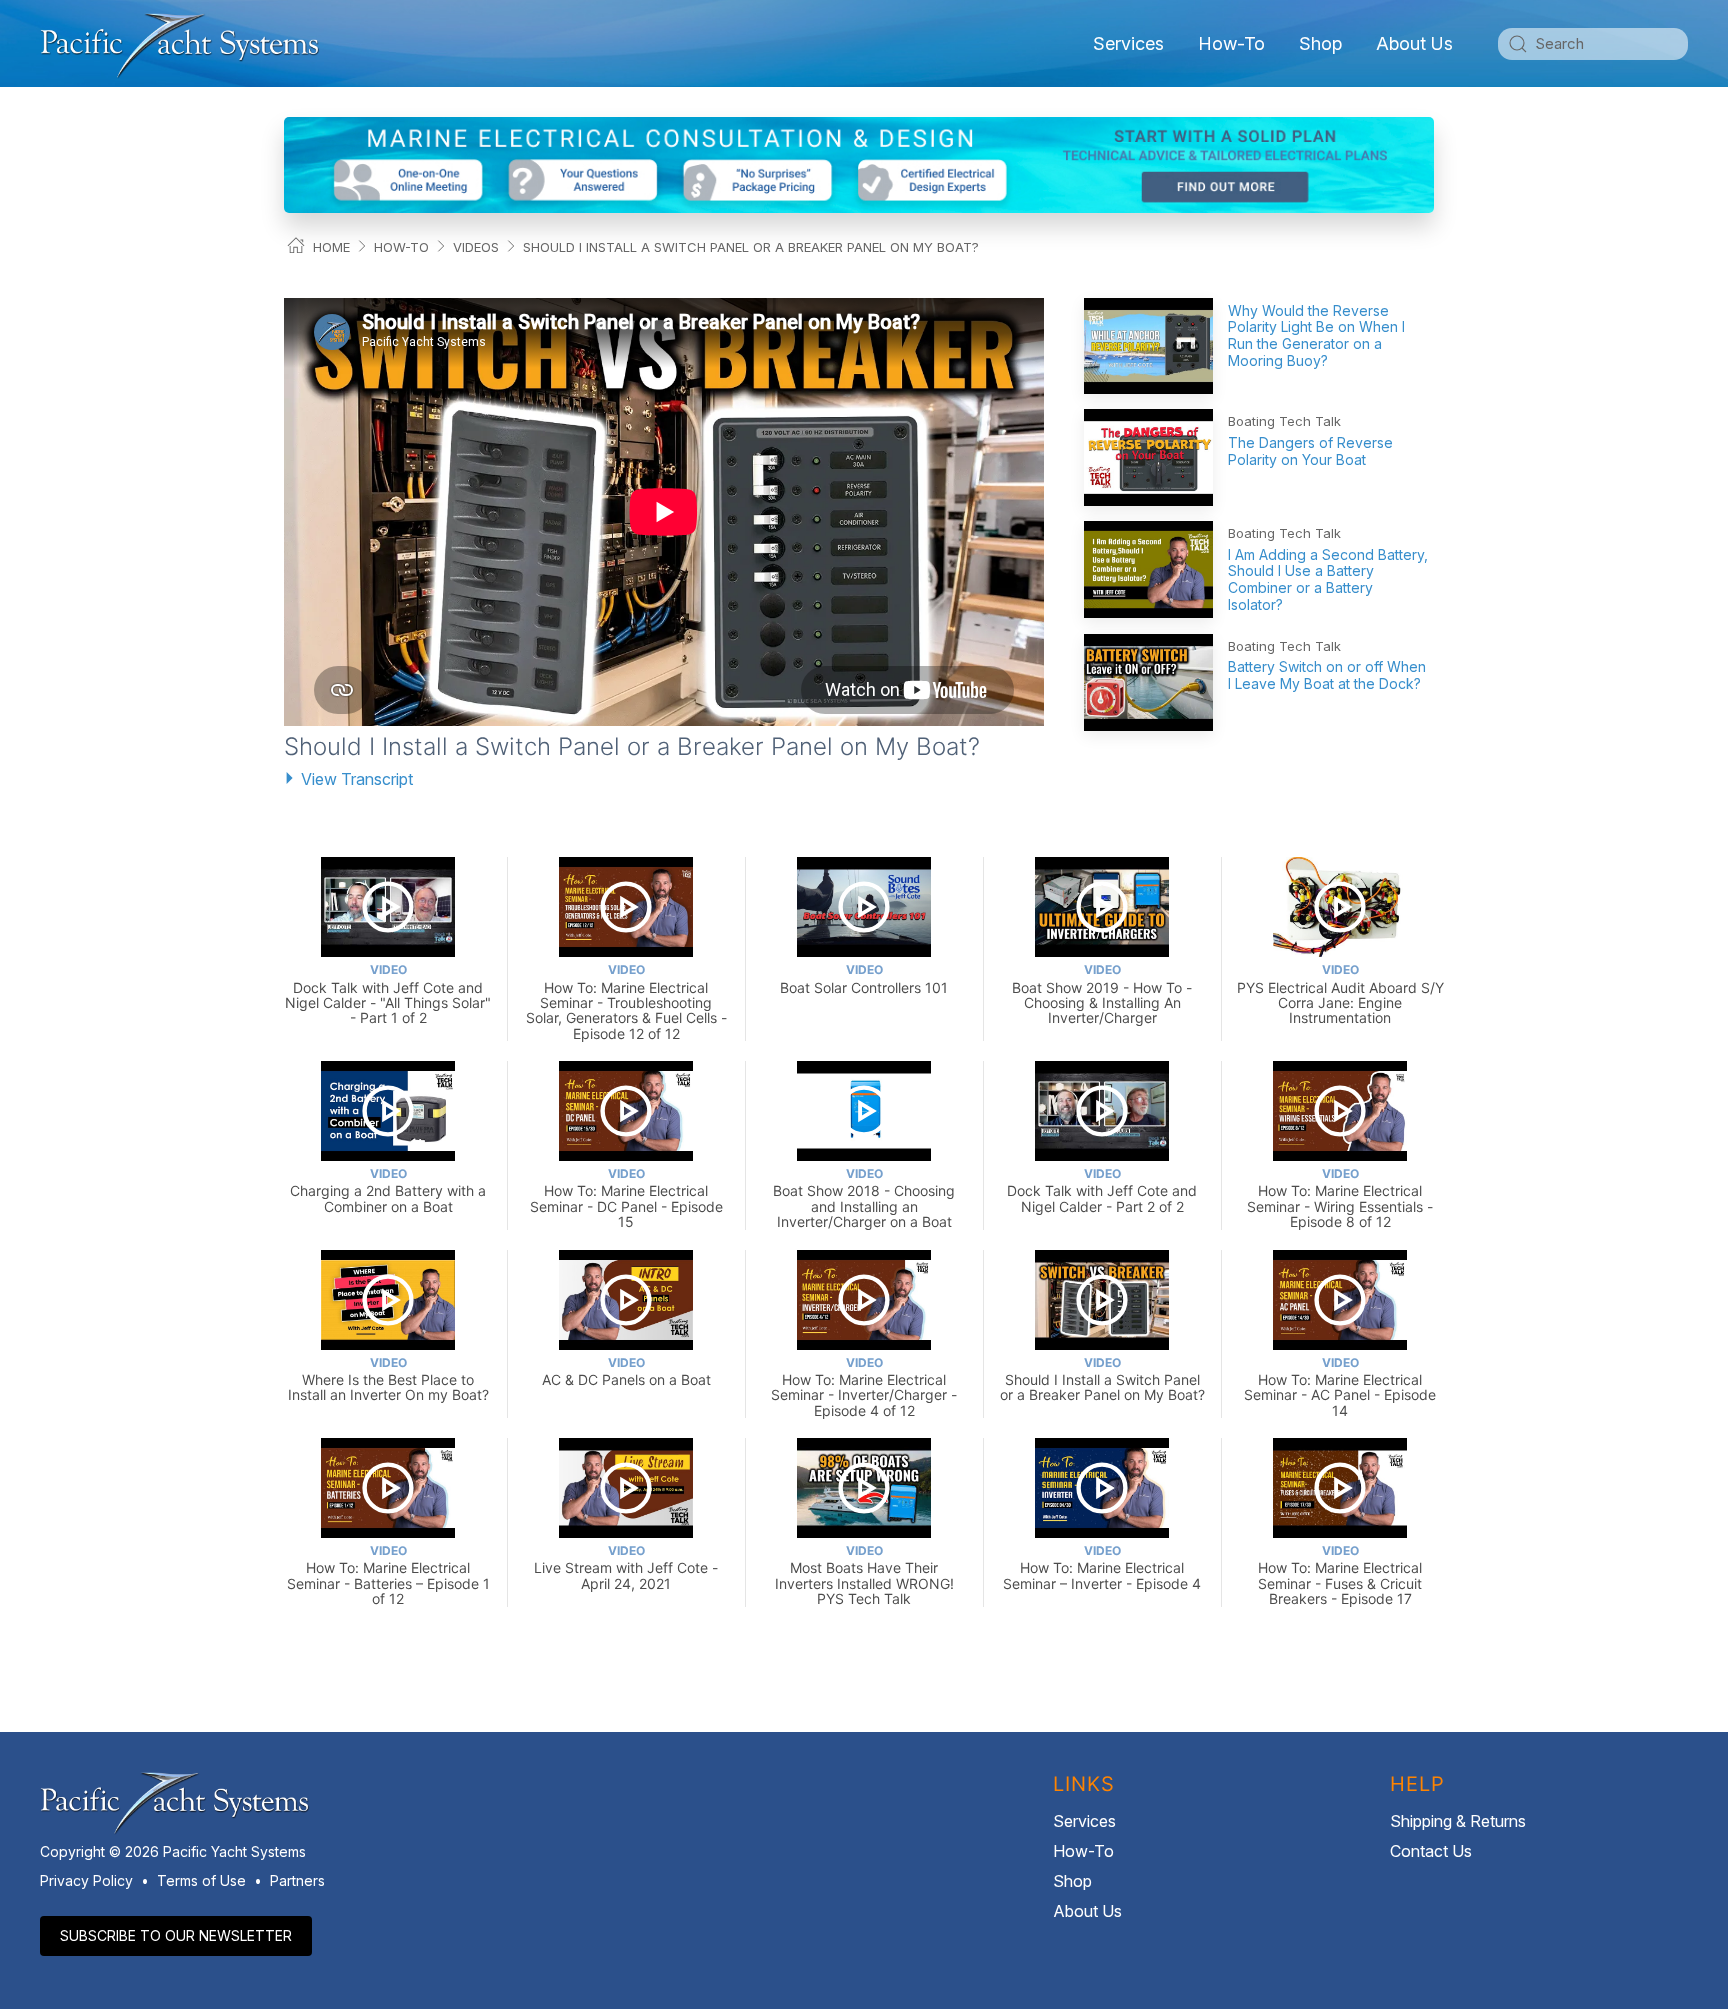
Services (1084, 1821)
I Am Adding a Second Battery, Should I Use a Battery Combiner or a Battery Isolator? (1328, 579)
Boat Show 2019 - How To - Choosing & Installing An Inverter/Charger (1102, 994)
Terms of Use (201, 1880)
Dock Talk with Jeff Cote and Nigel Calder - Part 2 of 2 (1102, 1190)
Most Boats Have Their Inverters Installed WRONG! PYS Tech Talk (864, 1575)
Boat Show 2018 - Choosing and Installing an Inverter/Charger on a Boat (864, 1198)
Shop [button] (1320, 43)
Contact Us (1431, 1851)
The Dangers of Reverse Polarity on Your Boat (1310, 451)
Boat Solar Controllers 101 (864, 978)
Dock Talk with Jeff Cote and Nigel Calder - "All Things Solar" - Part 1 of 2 (388, 994)
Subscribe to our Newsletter (176, 1935)
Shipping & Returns (1458, 1821)
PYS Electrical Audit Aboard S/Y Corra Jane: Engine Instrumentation (1340, 994)
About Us (1087, 1911)
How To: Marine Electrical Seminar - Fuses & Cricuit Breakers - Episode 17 (1340, 1575)
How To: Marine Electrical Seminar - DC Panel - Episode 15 (626, 1198)
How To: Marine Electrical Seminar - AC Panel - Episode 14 (1340, 1387)
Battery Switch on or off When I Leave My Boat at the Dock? (1327, 675)
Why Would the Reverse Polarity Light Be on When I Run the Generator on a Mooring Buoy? (1316, 335)
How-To (1231, 43)
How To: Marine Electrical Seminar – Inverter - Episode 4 (1102, 1567)
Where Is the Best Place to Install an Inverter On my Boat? (388, 1379)
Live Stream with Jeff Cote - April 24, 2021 (626, 1567)
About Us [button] (1414, 43)
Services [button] (1128, 43)
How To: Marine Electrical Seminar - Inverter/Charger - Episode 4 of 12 (864, 1387)
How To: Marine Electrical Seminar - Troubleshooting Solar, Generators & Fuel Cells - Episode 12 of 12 (626, 1001)
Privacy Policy (86, 1880)
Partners (297, 1880)
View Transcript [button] (357, 779)
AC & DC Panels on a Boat (626, 1371)
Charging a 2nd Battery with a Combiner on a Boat (388, 1190)
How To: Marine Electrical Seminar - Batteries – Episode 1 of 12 (388, 1575)
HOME (331, 247)
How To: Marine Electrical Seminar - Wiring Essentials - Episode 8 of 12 (1340, 1198)
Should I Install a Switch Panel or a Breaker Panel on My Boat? (751, 247)
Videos (476, 247)
